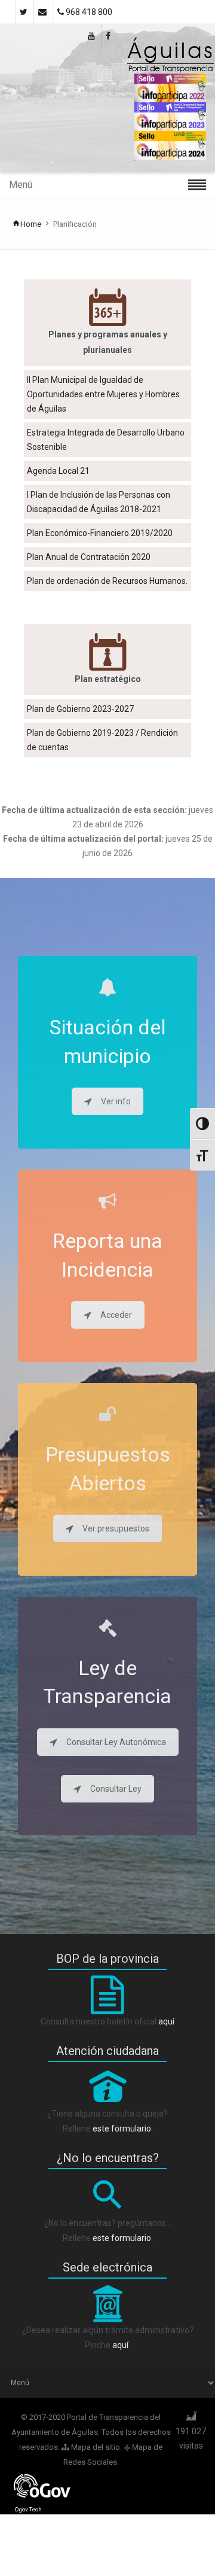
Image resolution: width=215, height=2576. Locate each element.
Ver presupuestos (116, 1528)
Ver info (116, 1101)
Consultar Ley (116, 1789)
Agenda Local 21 (58, 471)
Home (31, 224)
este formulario (122, 2129)
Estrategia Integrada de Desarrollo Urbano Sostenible (106, 440)
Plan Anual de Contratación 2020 (89, 557)
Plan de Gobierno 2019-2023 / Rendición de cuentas (102, 740)
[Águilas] (170, 55)
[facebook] (109, 36)
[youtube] (92, 36)
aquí (166, 2021)
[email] (43, 12)
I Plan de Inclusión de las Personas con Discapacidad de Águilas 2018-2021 (99, 502)
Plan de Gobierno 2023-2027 (80, 709)
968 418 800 (88, 12)
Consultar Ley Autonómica (116, 1742)
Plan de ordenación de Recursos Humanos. (107, 581)
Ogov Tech (28, 2509)
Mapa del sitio (95, 2447)
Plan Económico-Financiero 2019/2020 (100, 533)
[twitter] (24, 12)
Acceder (116, 1315)
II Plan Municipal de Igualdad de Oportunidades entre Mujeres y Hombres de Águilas (103, 394)
